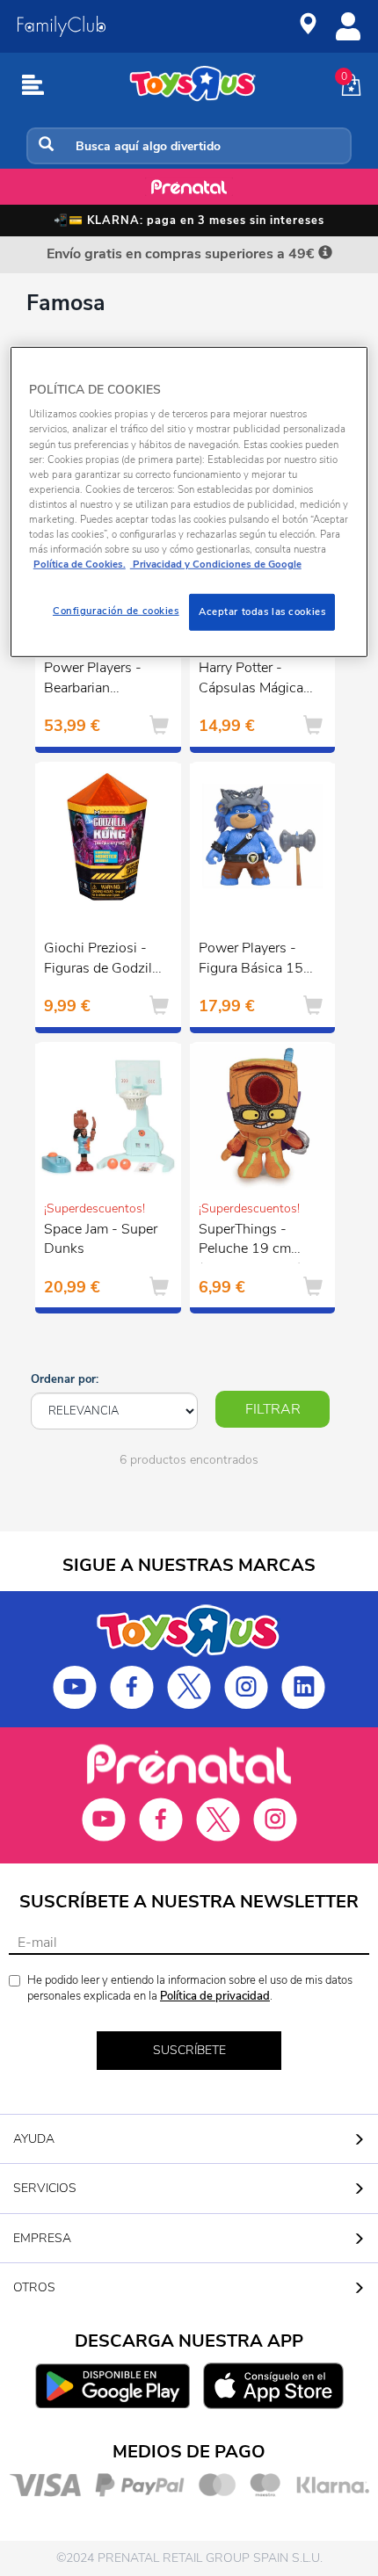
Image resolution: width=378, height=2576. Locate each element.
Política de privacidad (215, 1996)
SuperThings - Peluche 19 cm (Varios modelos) (251, 1241)
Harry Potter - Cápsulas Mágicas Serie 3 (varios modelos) (254, 680)
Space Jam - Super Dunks (101, 1239)
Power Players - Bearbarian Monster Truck (93, 680)
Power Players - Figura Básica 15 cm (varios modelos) (251, 960)
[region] (189, 502)
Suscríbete (189, 2050)
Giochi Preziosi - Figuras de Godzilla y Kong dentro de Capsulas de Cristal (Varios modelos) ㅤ (103, 960)
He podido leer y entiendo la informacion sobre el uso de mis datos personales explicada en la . (190, 1989)
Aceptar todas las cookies (262, 611)
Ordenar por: (65, 1379)
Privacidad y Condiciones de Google (216, 564)
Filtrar (273, 1409)
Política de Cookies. (80, 564)
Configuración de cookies (116, 611)
